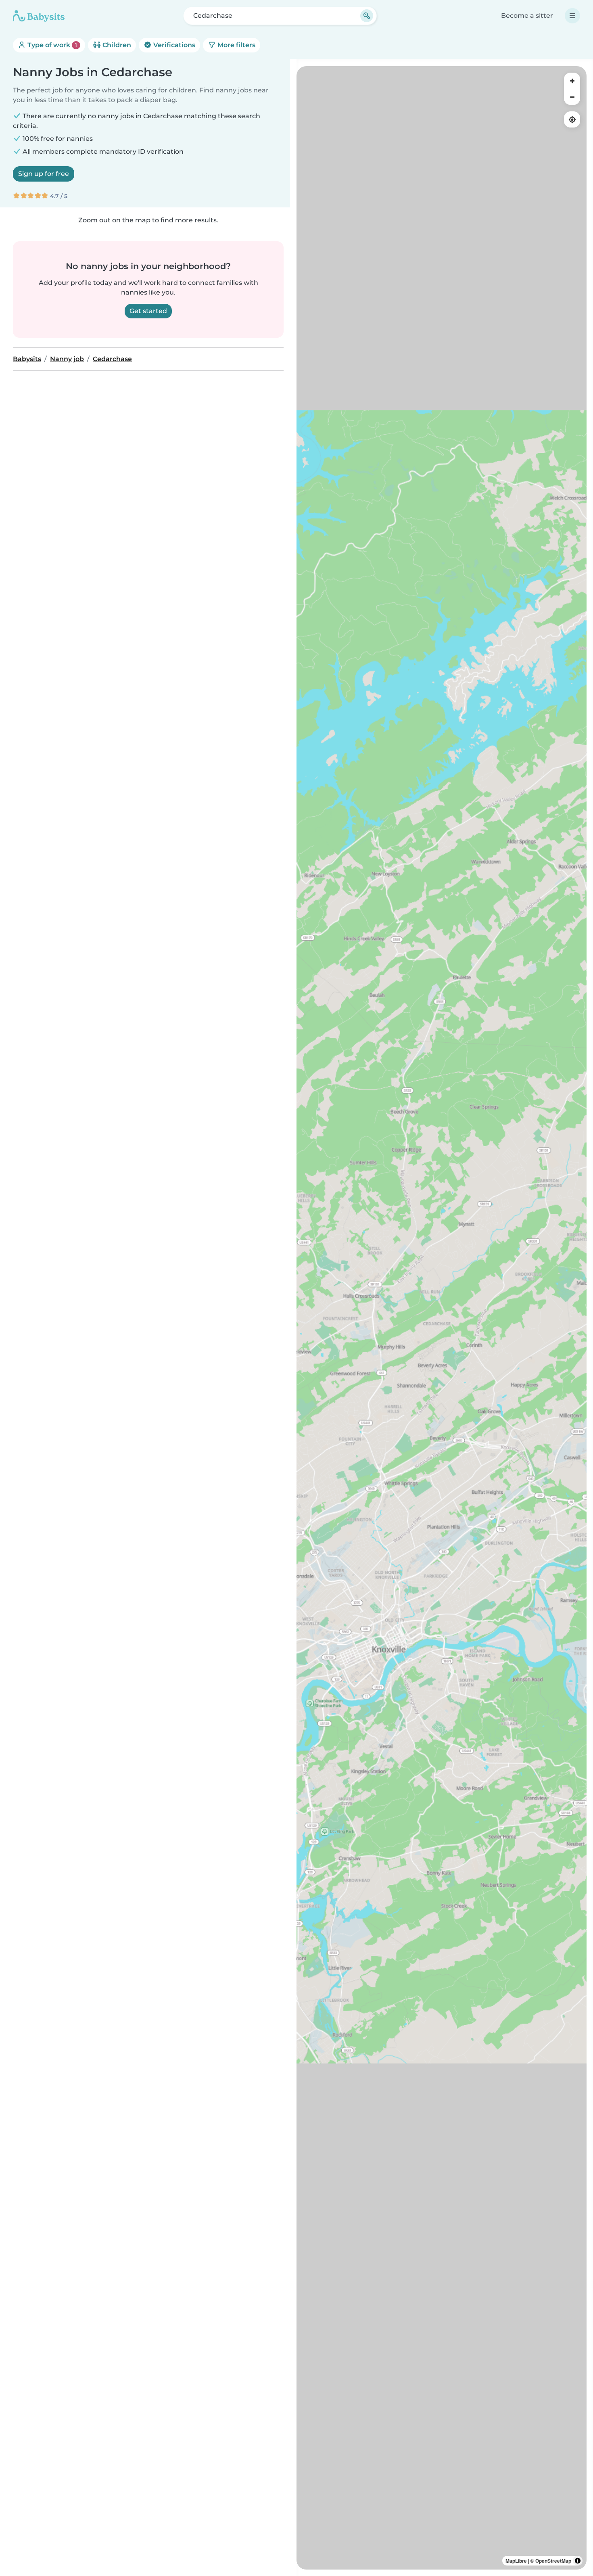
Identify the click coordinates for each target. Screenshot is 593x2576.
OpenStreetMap (553, 2561)
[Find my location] (572, 119)
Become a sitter (527, 16)
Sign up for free (44, 174)
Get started (148, 311)
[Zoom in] (572, 81)
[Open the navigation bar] (572, 16)
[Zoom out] (572, 97)
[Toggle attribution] (578, 2561)
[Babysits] (39, 16)
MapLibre (516, 2561)
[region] (442, 1318)
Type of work (51, 45)
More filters (236, 45)
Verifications (173, 45)
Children (116, 45)
